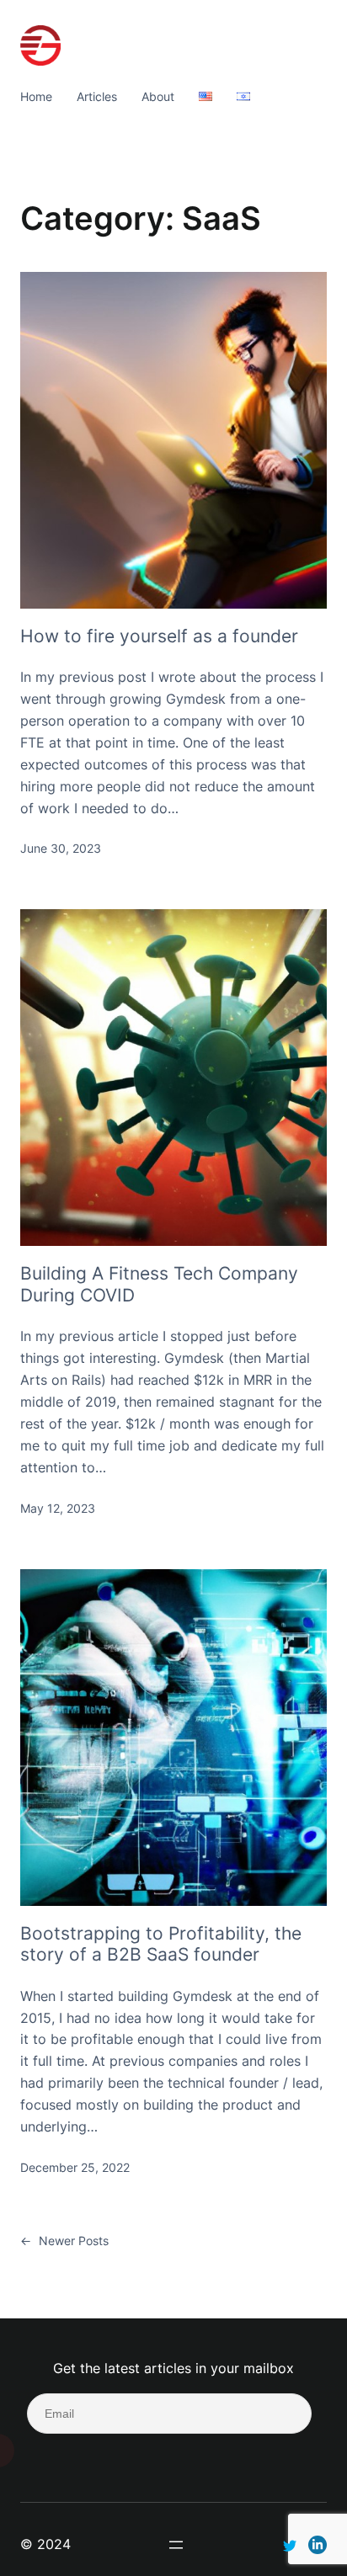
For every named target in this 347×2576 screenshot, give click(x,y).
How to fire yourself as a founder (159, 636)
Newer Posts (64, 2241)
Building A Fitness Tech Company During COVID (159, 1284)
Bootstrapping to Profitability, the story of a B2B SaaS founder (161, 1944)
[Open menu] (176, 2545)
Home (36, 96)
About (158, 96)
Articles (97, 96)
